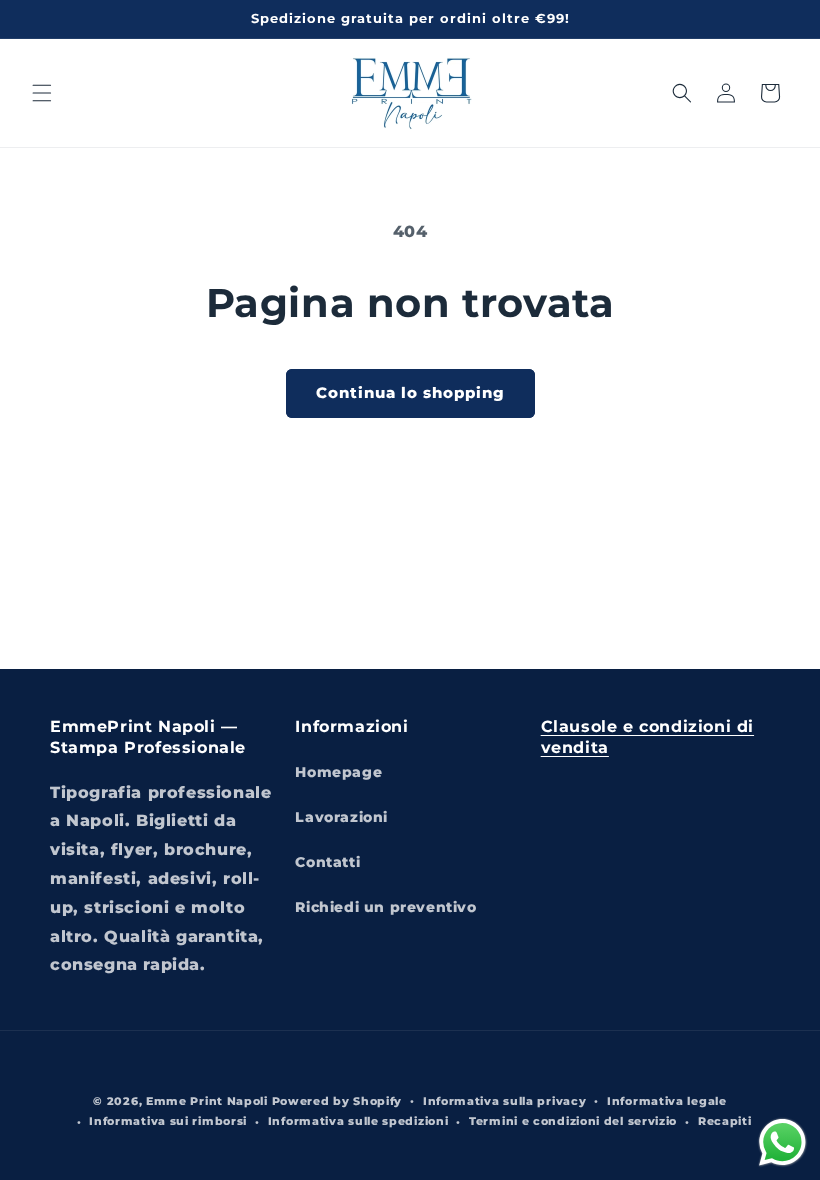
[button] (42, 93)
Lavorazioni (341, 817)
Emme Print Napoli (207, 1101)
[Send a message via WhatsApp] (782, 1142)
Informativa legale (667, 1101)
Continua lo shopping (410, 392)
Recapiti (725, 1121)
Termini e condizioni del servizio (573, 1121)
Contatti (327, 862)
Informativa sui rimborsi (168, 1121)
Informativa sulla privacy (505, 1101)
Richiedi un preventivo (385, 907)
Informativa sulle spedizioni (358, 1121)
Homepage (338, 772)
